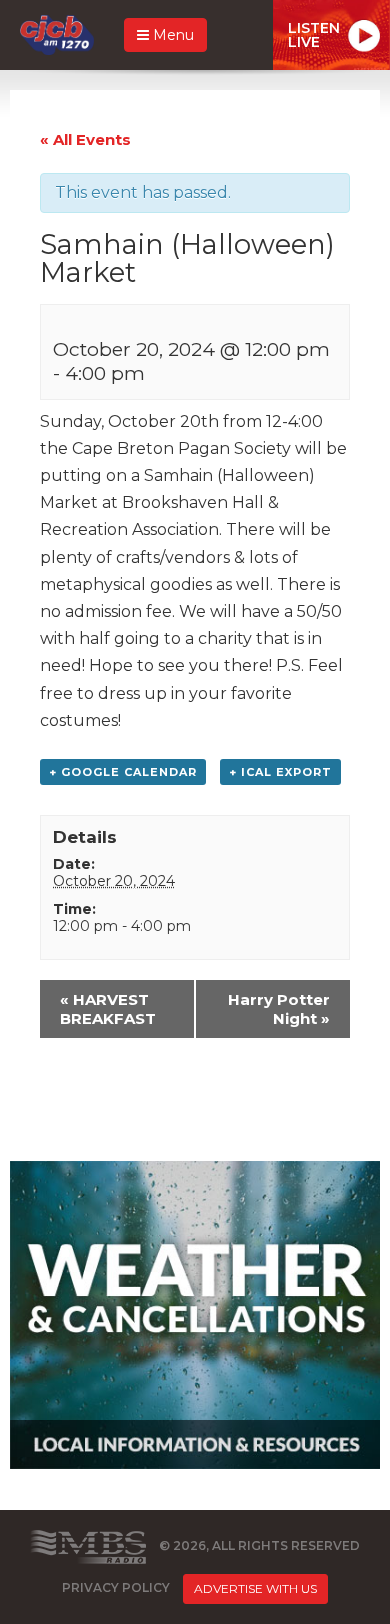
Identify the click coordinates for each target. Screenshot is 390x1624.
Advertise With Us (255, 1588)
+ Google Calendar (123, 772)
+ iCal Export (280, 772)
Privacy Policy (116, 1588)
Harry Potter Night (279, 1009)
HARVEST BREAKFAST (108, 1009)
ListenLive (314, 35)
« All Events (85, 139)
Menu (171, 35)
